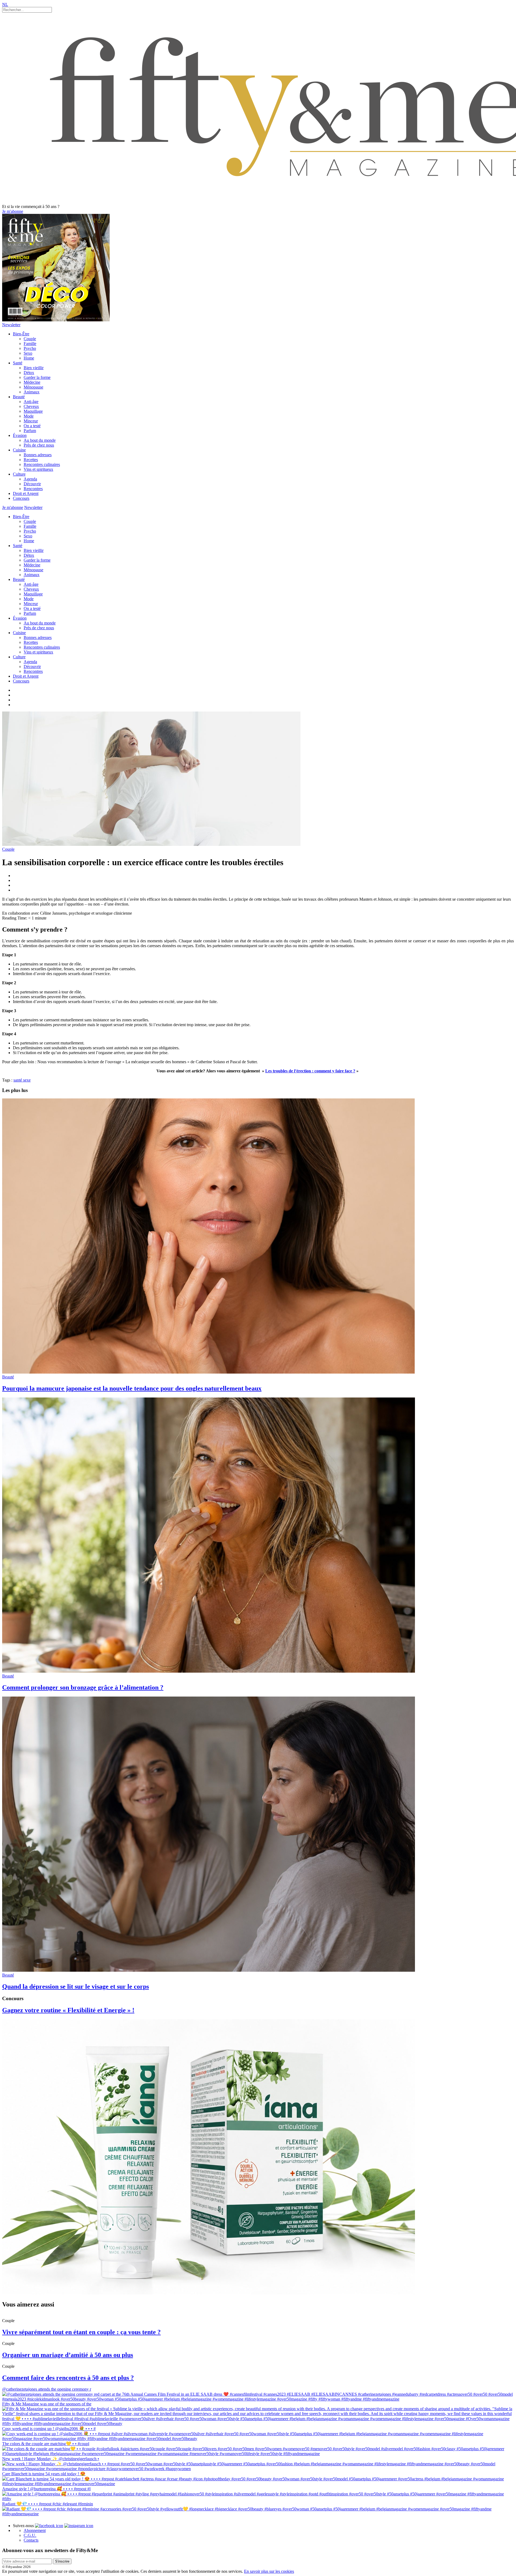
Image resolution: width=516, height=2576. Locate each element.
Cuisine (19, 450)
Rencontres (33, 489)
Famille (30, 344)
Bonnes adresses (38, 455)
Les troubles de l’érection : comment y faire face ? (310, 1071)
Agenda (30, 479)
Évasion (20, 435)
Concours (21, 498)
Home (29, 358)
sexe (27, 1080)
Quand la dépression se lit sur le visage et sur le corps (76, 1986)
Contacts (31, 2540)
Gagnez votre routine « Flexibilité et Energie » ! (68, 2010)
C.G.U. (30, 2535)
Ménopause (33, 387)
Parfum (30, 431)
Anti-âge (31, 402)
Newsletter (11, 325)
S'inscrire (62, 2561)
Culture (19, 474)
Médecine (32, 382)
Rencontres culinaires (42, 464)
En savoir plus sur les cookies (269, 2571)
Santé (18, 363)
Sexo (28, 353)
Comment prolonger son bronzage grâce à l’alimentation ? (83, 1687)
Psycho (30, 348)
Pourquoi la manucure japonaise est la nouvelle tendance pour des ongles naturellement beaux (132, 1388)
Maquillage (33, 411)
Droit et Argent (26, 493)
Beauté (19, 397)
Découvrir (32, 484)
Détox (29, 373)
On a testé (32, 426)
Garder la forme (37, 377)
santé (18, 1080)
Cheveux (31, 406)
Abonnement (35, 2530)
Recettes (31, 460)
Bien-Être (21, 334)
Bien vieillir (34, 368)
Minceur (31, 421)
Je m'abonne (13, 211)
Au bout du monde (40, 440)
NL (5, 4)
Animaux (32, 392)
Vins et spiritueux (38, 469)
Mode (29, 416)
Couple (30, 339)
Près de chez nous (39, 445)
